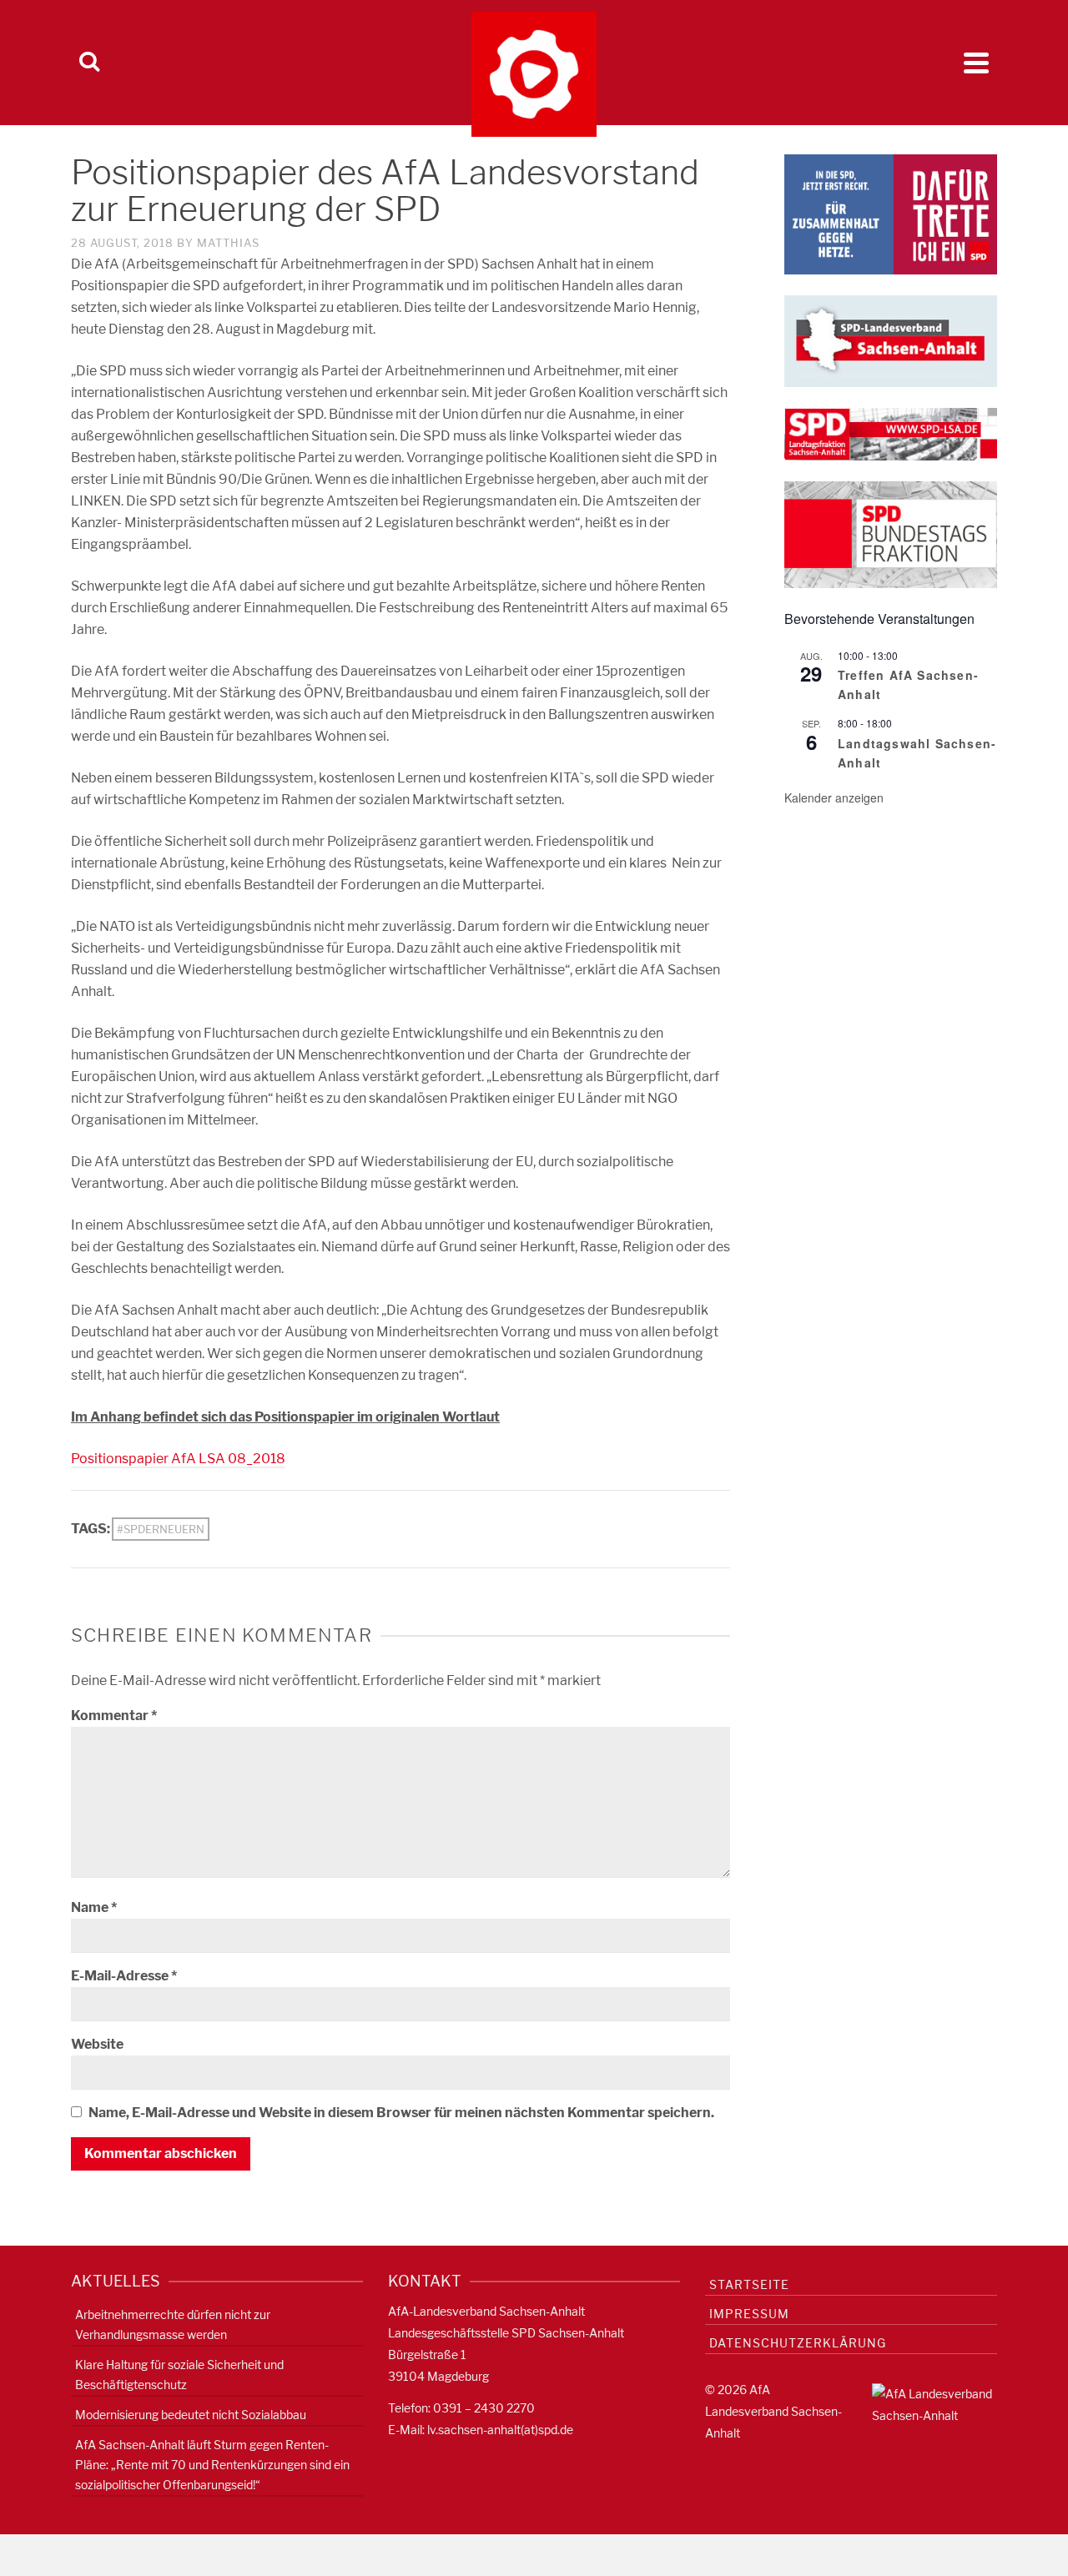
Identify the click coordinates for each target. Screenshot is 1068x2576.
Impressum (749, 2314)
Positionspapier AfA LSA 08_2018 (178, 1459)
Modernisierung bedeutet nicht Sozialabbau (191, 2415)
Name (94, 1907)
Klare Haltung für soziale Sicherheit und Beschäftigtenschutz (179, 2375)
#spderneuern (161, 1529)
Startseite (749, 2284)
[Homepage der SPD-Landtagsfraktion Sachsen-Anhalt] (891, 433)
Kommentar (114, 1716)
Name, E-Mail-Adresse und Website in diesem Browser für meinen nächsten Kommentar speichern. (401, 2113)
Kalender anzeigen (834, 797)
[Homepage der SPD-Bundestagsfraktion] (891, 533)
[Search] (89, 63)
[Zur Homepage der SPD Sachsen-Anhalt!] (891, 340)
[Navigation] (976, 63)
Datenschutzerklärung (798, 2343)
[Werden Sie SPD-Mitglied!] (891, 213)
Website (97, 2044)
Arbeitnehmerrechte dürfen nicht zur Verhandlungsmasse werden (173, 2324)
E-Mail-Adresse (124, 1976)
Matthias (228, 243)
